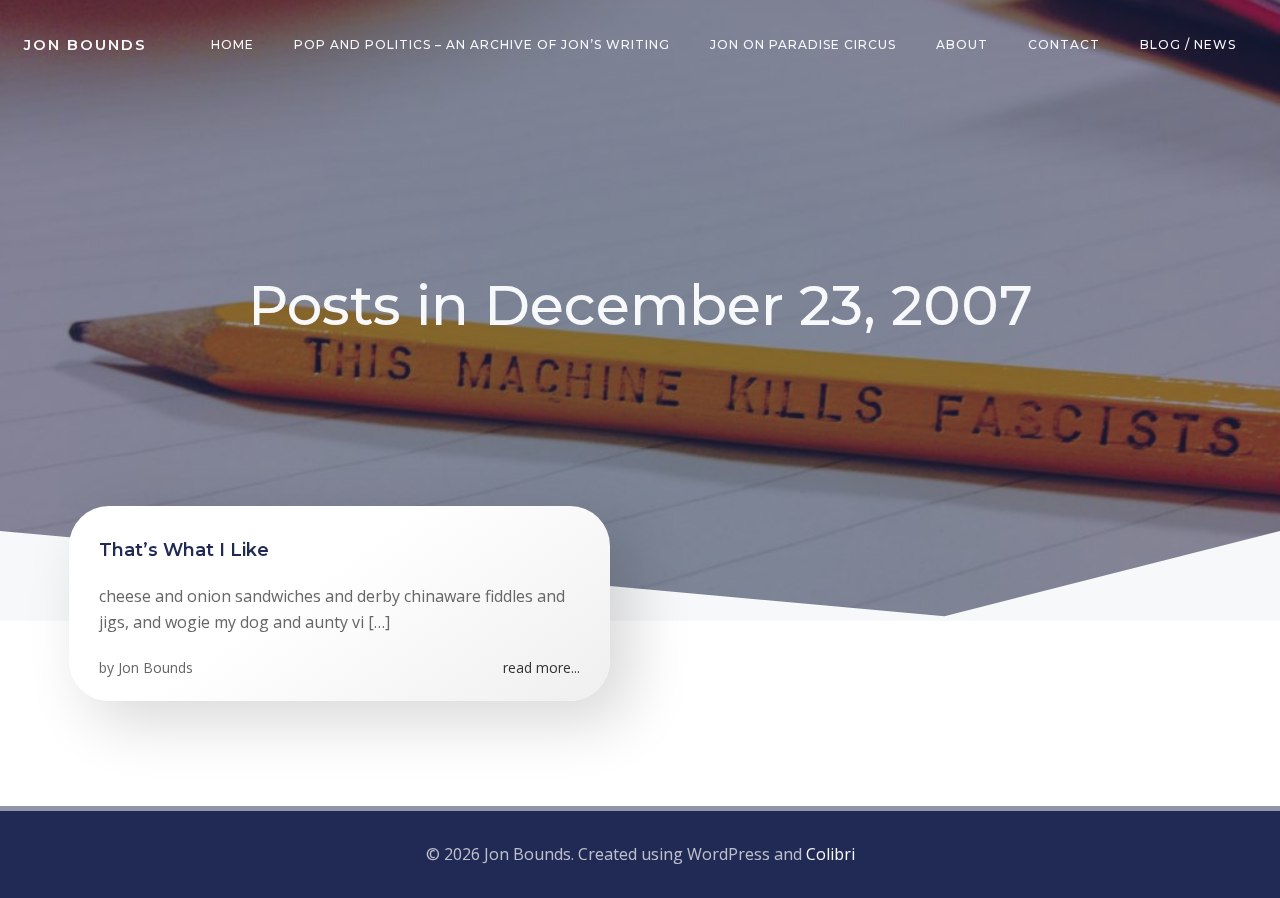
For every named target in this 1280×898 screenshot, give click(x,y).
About (962, 44)
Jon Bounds (155, 667)
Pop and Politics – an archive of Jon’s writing (482, 44)
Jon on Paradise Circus (803, 44)
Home (232, 44)
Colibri (830, 854)
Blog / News (1188, 44)
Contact (1064, 44)
